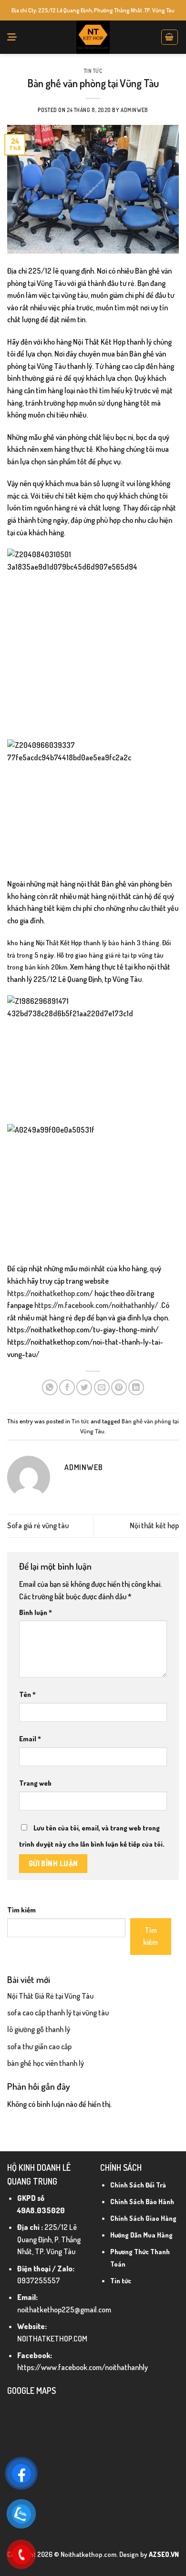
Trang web (35, 1783)
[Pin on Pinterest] (119, 1387)
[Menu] (12, 37)
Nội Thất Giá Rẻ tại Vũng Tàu (50, 1996)
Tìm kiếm (21, 1910)
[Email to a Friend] (102, 1387)
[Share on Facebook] (67, 1387)
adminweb (134, 110)
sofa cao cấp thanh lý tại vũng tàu (58, 2013)
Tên (27, 1694)
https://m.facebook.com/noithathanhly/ (96, 1305)
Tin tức (93, 71)
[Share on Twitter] (84, 1387)
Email (30, 1738)
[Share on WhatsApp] (50, 1387)
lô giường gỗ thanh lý (39, 2029)
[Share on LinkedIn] (136, 1387)
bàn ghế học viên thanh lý (46, 2063)
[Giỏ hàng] (170, 37)
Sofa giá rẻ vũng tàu (38, 1525)
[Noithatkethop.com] (93, 37)
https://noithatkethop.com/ (50, 1293)
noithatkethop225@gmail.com (64, 2310)
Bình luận (36, 1612)
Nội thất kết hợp (154, 1525)
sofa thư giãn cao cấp (39, 2046)
